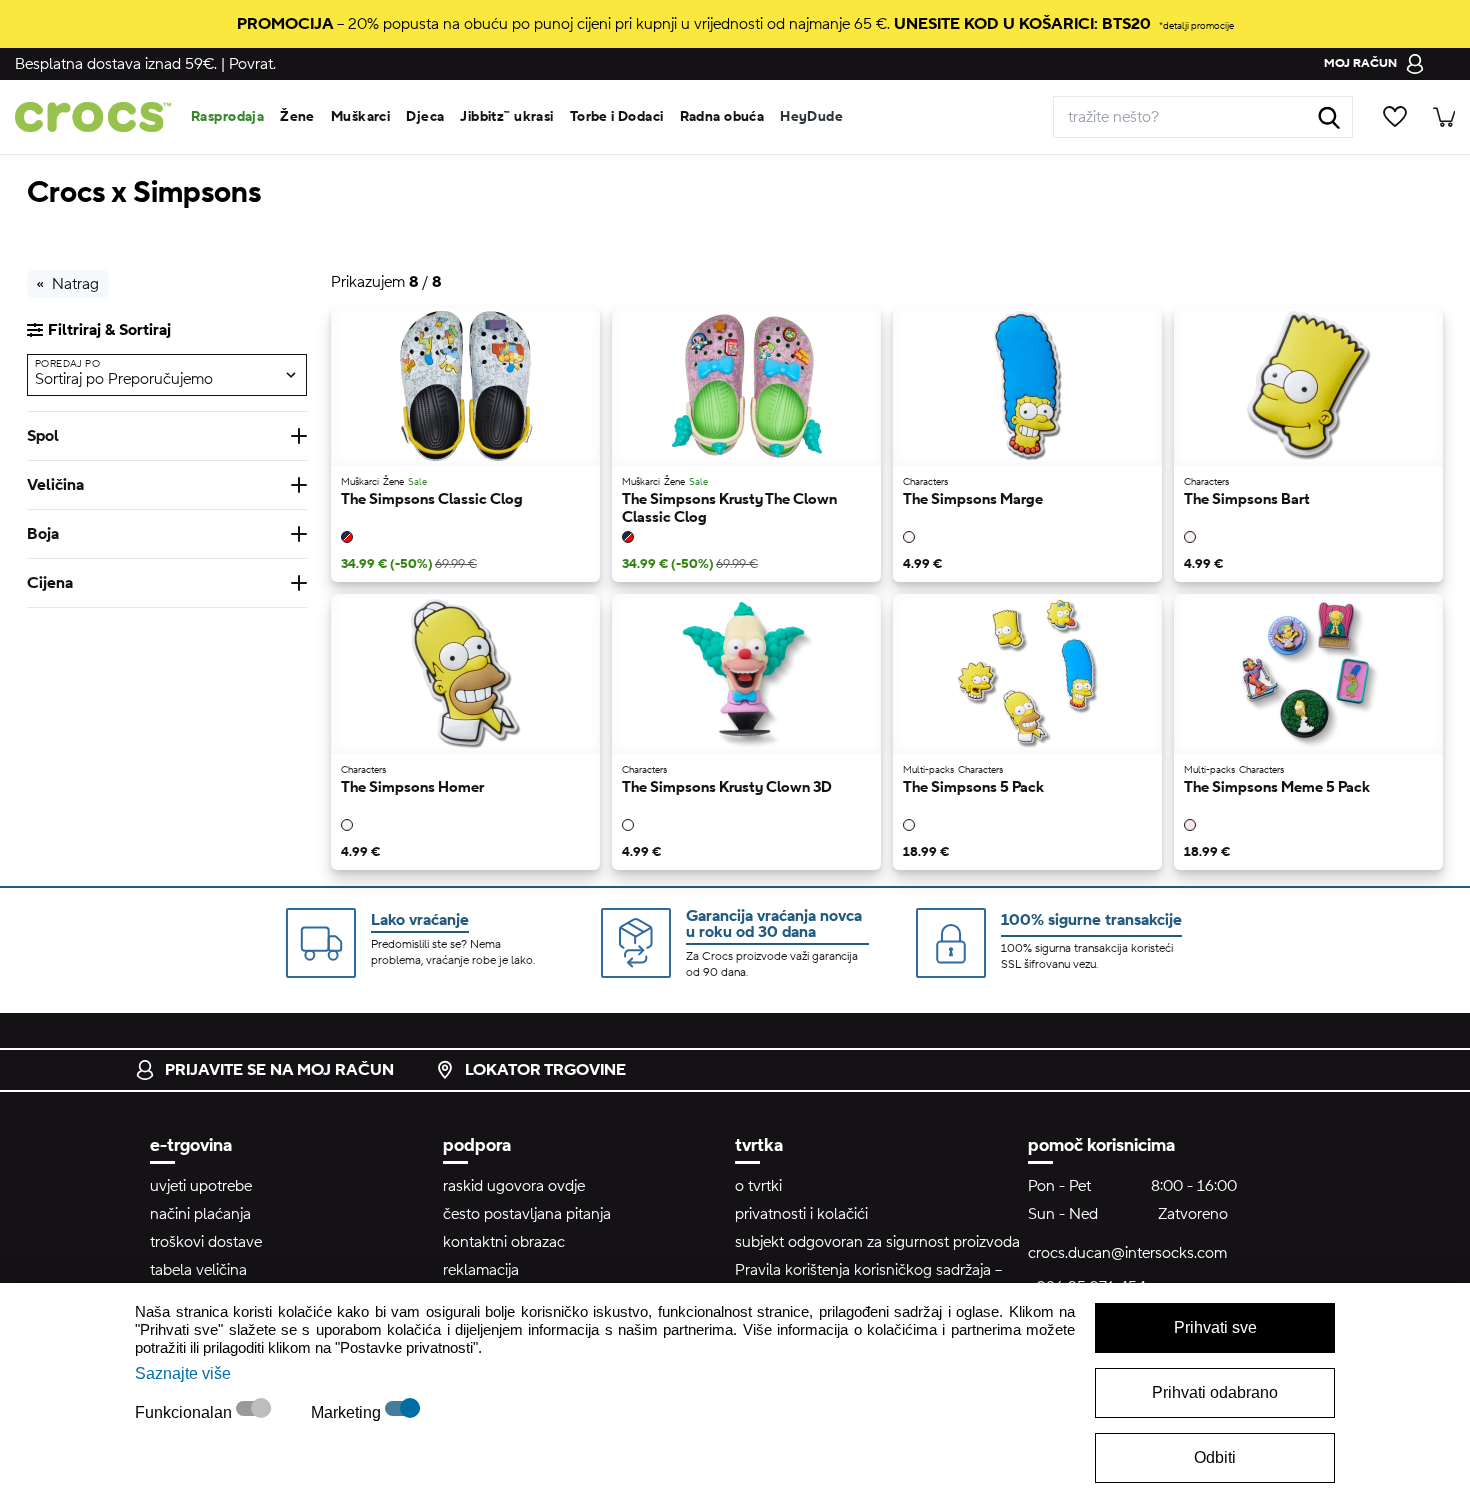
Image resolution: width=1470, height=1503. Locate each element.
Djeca (425, 117)
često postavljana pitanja (527, 1214)
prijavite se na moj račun (279, 1070)
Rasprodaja (227, 117)
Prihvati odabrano (1215, 1392)
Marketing (348, 1412)
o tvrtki (758, 1186)
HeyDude (811, 117)
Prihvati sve (1215, 1327)
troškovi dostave (206, 1242)
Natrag (75, 284)
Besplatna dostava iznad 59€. (116, 64)
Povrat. (252, 64)
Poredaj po (67, 363)
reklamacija (481, 1270)
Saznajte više (183, 1373)
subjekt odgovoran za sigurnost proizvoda (877, 1242)
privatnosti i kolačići (801, 1214)
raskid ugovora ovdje (514, 1186)
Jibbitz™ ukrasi (506, 117)
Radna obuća (722, 117)
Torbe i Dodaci (617, 117)
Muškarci (360, 117)
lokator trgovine (545, 1070)
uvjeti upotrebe (201, 1186)
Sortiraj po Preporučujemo (124, 379)
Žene (297, 117)
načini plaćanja (200, 1214)
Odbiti (1215, 1457)
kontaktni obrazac (504, 1242)
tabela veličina (198, 1270)
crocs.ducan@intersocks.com (1127, 1253)
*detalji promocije (1196, 25)
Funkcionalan (185, 1412)
